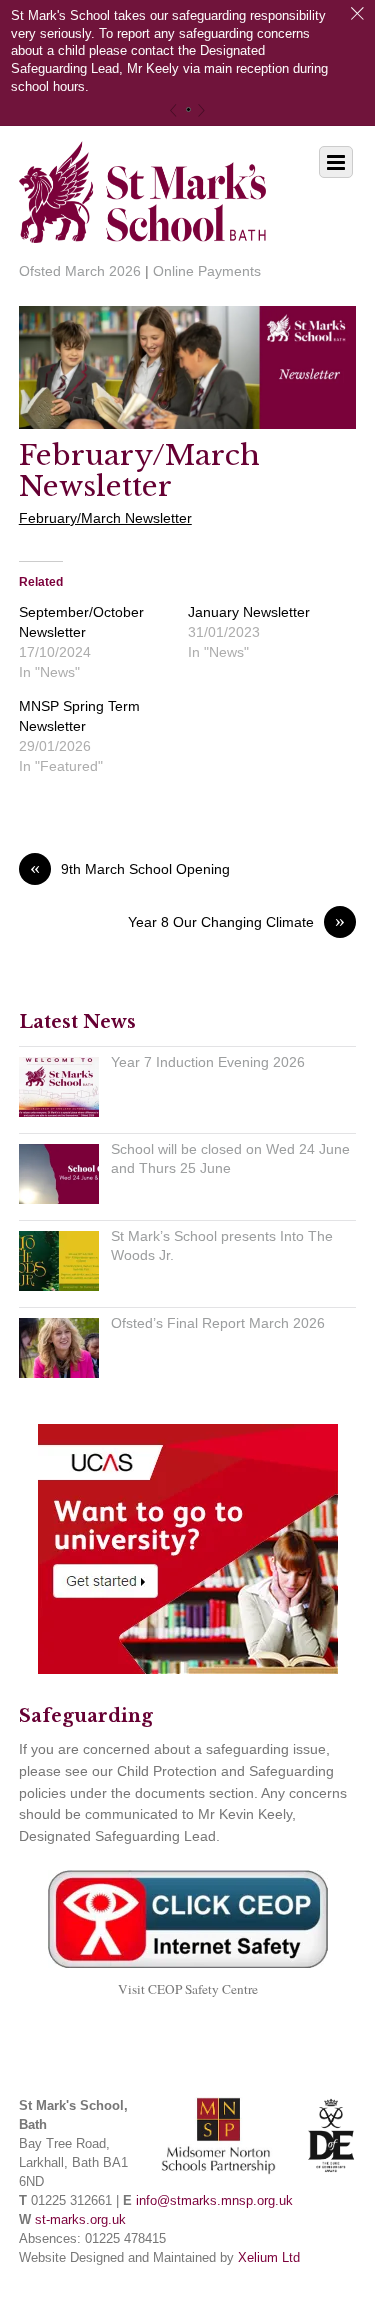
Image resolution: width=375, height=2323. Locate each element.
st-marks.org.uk (80, 2220)
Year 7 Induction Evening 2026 (208, 1062)
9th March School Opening (130, 868)
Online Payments (207, 271)
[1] (188, 109)
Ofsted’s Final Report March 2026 (218, 1323)
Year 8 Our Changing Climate (236, 921)
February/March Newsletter (139, 471)
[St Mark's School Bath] (143, 230)
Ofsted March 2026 (80, 271)
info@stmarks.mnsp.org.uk (214, 2201)
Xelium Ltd (269, 2258)
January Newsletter (249, 612)
